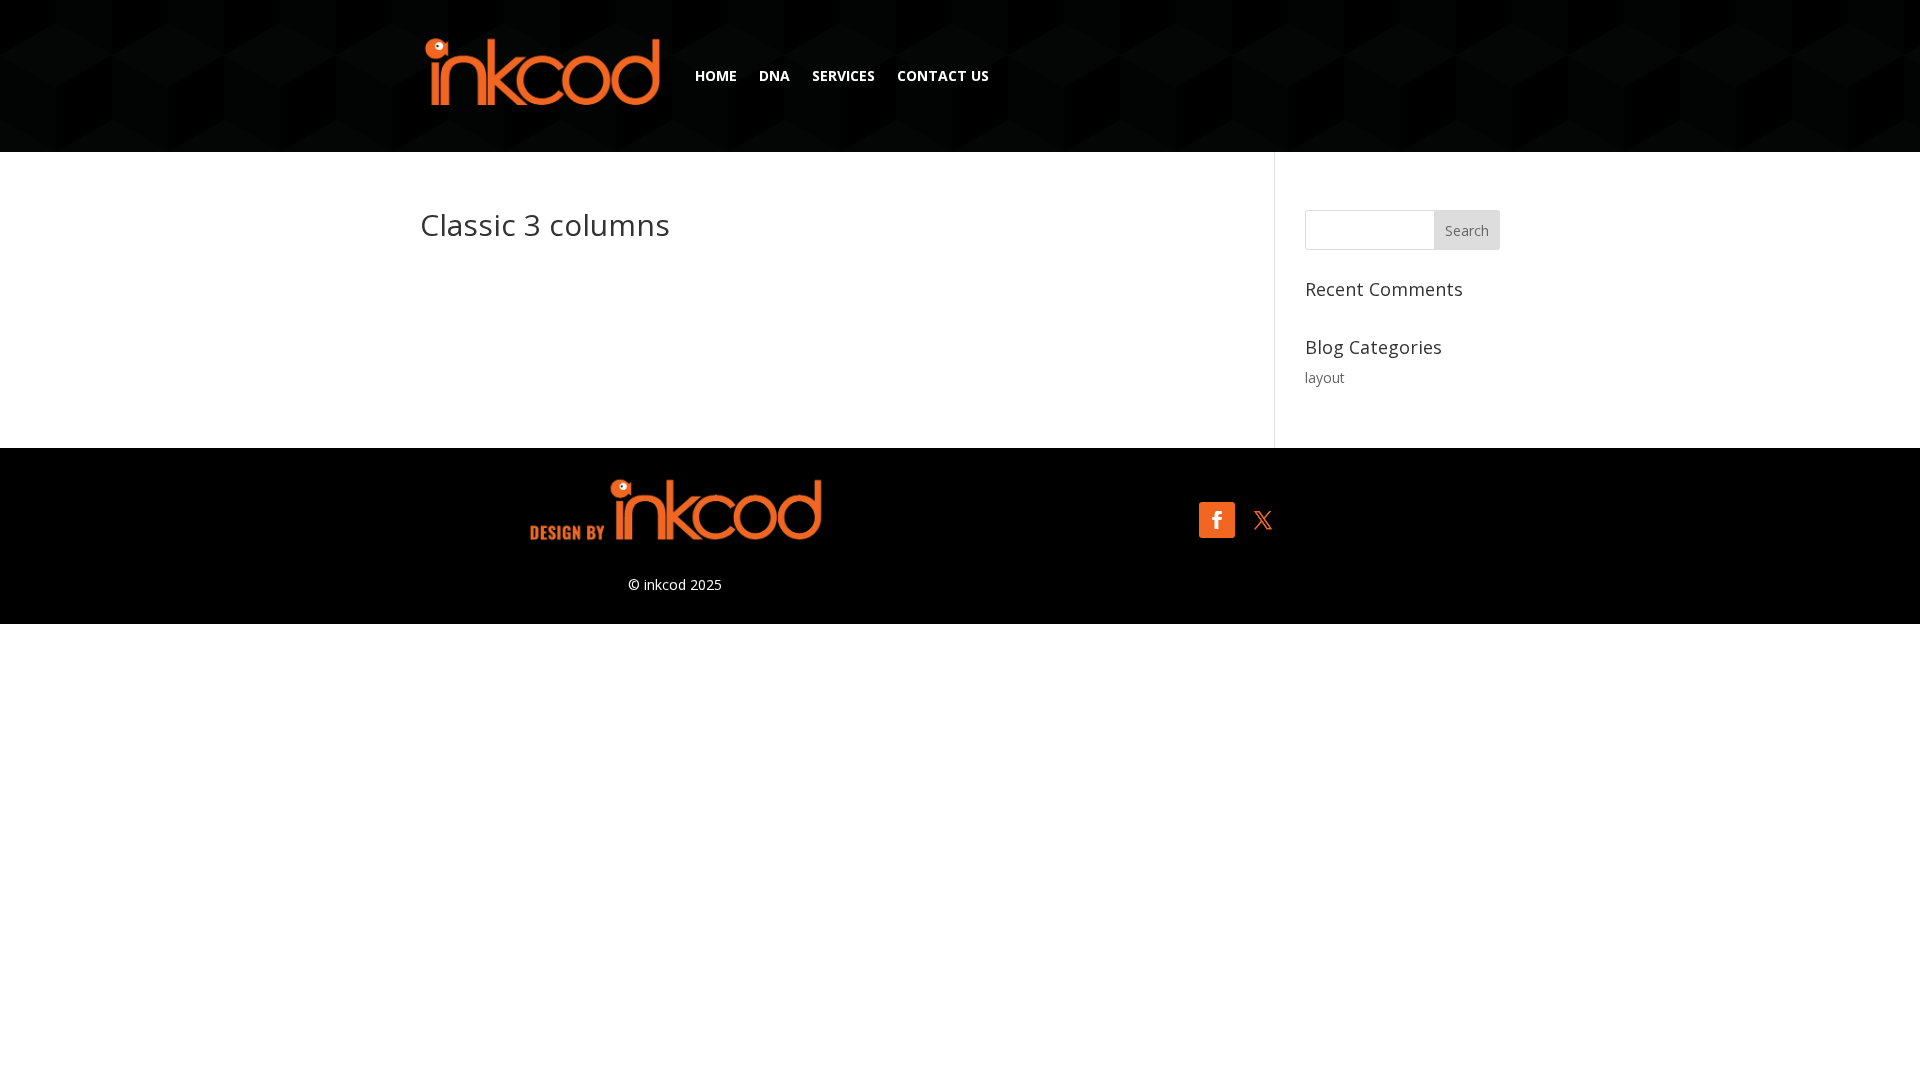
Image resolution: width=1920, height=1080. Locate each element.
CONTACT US (943, 75)
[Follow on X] (1263, 520)
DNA (774, 75)
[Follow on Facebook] (1217, 520)
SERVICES (843, 75)
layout (1325, 377)
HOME (716, 75)
